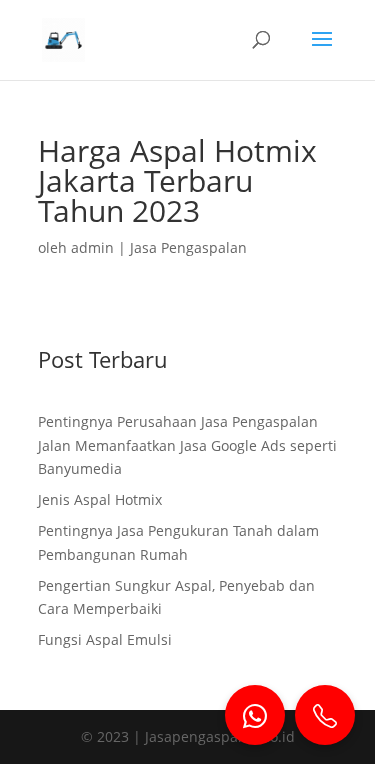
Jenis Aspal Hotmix (100, 499)
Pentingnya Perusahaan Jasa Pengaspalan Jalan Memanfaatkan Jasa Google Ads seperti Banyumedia (187, 445)
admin (92, 247)
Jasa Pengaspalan (188, 247)
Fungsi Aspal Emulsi (105, 639)
